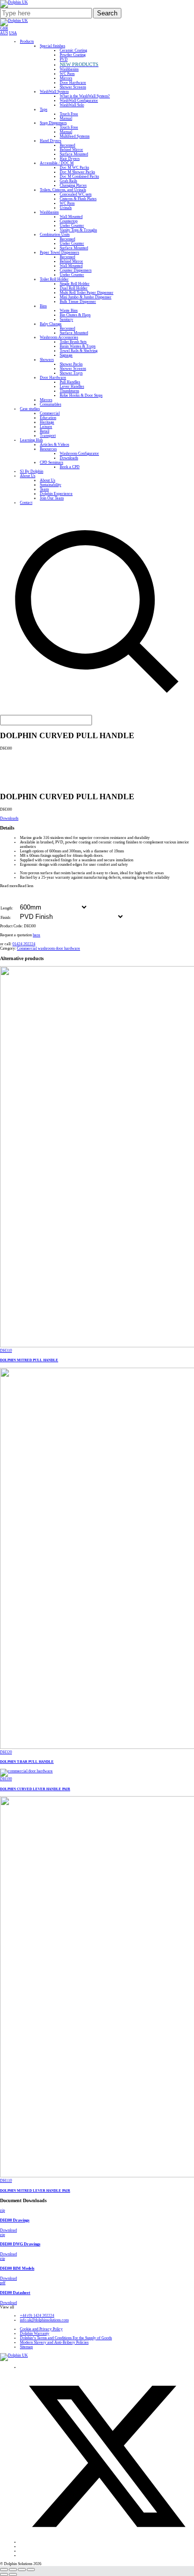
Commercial (50, 413)
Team (44, 489)
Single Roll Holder (75, 284)
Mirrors (66, 78)
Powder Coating (73, 55)
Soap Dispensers (53, 123)
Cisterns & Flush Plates (78, 199)
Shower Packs (71, 364)
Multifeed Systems (75, 136)
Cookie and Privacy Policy (41, 2329)
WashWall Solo (72, 105)
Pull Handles (70, 382)
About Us (28, 476)
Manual (66, 118)
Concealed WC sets (76, 194)
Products (27, 41)
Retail (45, 431)
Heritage (47, 422)
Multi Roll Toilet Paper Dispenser (87, 293)
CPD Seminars (51, 462)
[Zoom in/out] (4, 2570)
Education (48, 418)
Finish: (6, 918)
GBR (4, 29)
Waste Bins (69, 311)
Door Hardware (73, 83)
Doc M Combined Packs (79, 176)
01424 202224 (24, 944)
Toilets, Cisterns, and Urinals (63, 190)
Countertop (69, 221)
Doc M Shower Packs (77, 172)
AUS (4, 33)
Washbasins (69, 69)
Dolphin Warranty (35, 2333)
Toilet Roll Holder (54, 279)
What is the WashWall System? (85, 96)
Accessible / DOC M (57, 163)
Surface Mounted (74, 154)
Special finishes (52, 46)
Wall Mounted (71, 217)
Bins (43, 306)
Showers (47, 360)
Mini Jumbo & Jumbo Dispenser (86, 297)
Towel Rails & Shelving (79, 351)
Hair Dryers (70, 159)
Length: (7, 908)
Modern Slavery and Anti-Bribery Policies (54, 2342)
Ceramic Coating (73, 50)
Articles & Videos (54, 445)
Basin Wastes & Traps (78, 346)
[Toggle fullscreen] (13, 2570)
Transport (48, 436)
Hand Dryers (50, 141)
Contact (26, 503)
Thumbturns (69, 391)
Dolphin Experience (56, 494)
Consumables (50, 404)
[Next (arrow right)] (13, 2575)
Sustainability (50, 485)
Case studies (30, 409)
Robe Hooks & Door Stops (81, 395)
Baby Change (51, 324)
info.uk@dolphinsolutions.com (44, 2320)
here (37, 935)
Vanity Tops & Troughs (78, 230)
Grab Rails (68, 181)
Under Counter (72, 226)
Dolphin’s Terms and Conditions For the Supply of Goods (66, 2338)
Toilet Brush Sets (73, 342)
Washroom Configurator (79, 453)
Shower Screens (73, 87)
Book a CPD (70, 467)
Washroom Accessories (59, 337)
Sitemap (26, 2347)
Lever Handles (72, 386)
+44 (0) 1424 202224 (37, 2316)
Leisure (46, 427)
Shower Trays (71, 373)
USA (13, 33)
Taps (44, 109)
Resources (48, 449)
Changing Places (73, 185)
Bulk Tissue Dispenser (78, 302)
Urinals (66, 208)
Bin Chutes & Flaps (75, 315)
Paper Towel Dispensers (59, 252)
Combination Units (55, 235)
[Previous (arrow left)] (4, 2575)
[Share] (22, 2570)
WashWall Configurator (79, 101)
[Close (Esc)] (31, 2570)
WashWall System (54, 92)
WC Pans (67, 74)
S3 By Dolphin (32, 471)
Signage (66, 355)
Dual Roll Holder (74, 288)
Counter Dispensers (76, 270)
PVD (64, 59)
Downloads (69, 458)
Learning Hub (31, 440)
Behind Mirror (71, 150)
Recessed (67, 145)
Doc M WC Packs (74, 168)
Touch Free (69, 114)
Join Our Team (52, 498)
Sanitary (66, 319)
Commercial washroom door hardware (48, 948)
